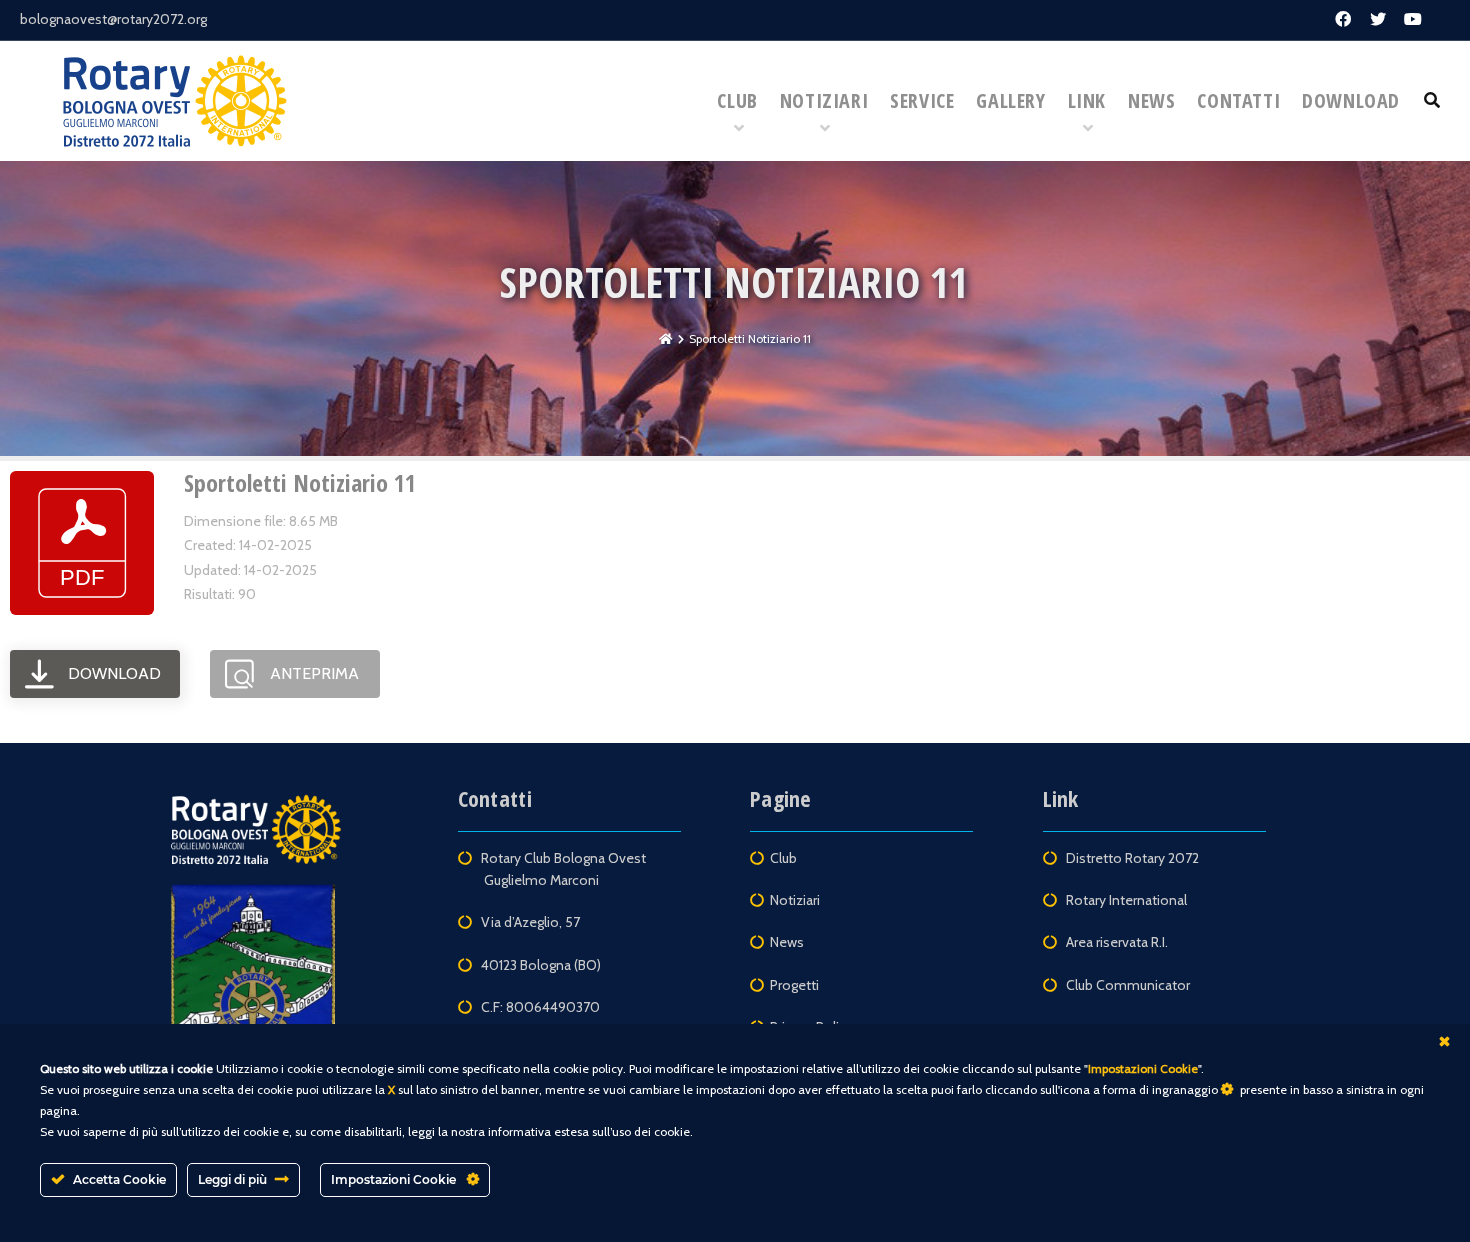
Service (922, 100)
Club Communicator (1128, 985)
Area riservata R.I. (1117, 942)
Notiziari (824, 100)
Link (1087, 100)
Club (737, 100)
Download (1351, 100)
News (1151, 100)
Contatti (1238, 100)
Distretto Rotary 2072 (1134, 858)
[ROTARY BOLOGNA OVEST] (175, 101)
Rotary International (1126, 900)
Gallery (1010, 100)
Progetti (794, 985)
